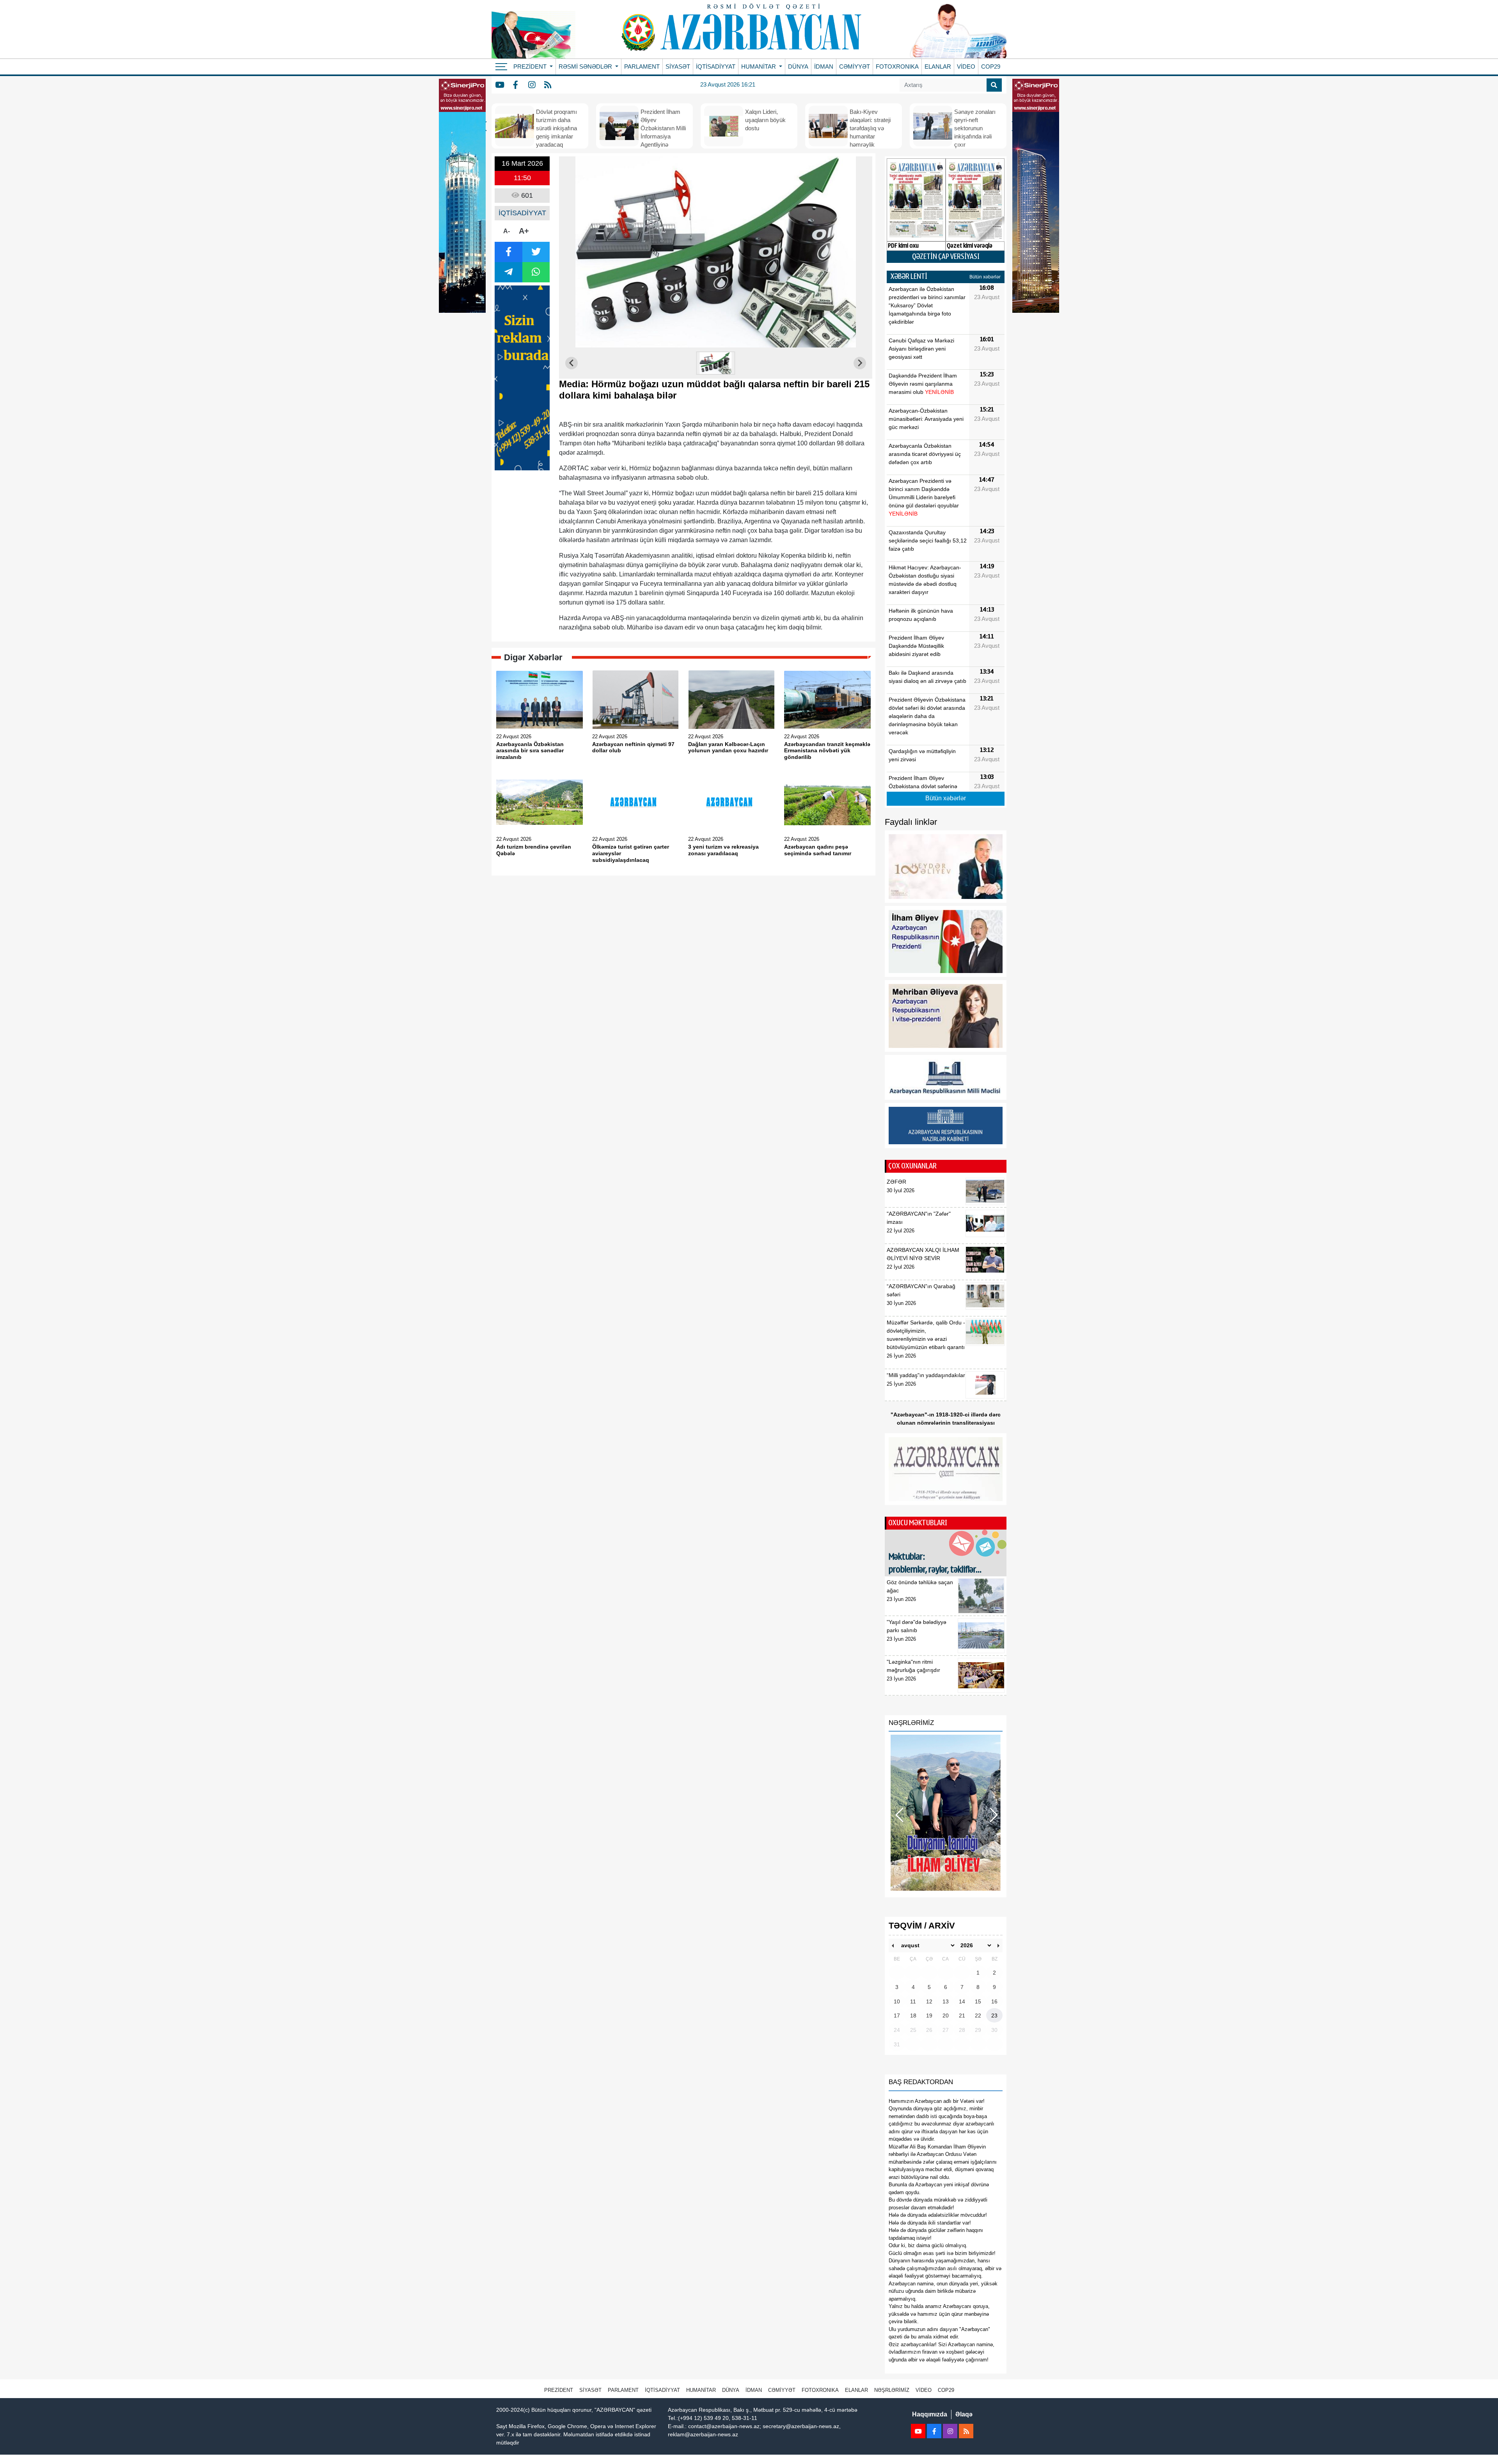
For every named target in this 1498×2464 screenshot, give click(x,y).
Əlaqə (964, 2414)
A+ (524, 231)
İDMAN (824, 66)
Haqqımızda (930, 2414)
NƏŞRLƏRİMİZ (892, 2390)
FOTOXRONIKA (897, 66)
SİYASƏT (678, 66)
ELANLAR (938, 66)
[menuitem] (716, 363)
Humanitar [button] (759, 66)
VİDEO (966, 66)
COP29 (991, 66)
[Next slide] (860, 363)
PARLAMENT (642, 66)
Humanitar (701, 2390)
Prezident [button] (531, 66)
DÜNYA (798, 66)
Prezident (559, 2390)
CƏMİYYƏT (855, 66)
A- (507, 231)
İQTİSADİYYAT (716, 66)
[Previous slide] (572, 363)
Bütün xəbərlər (985, 277)
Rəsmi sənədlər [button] (586, 66)
